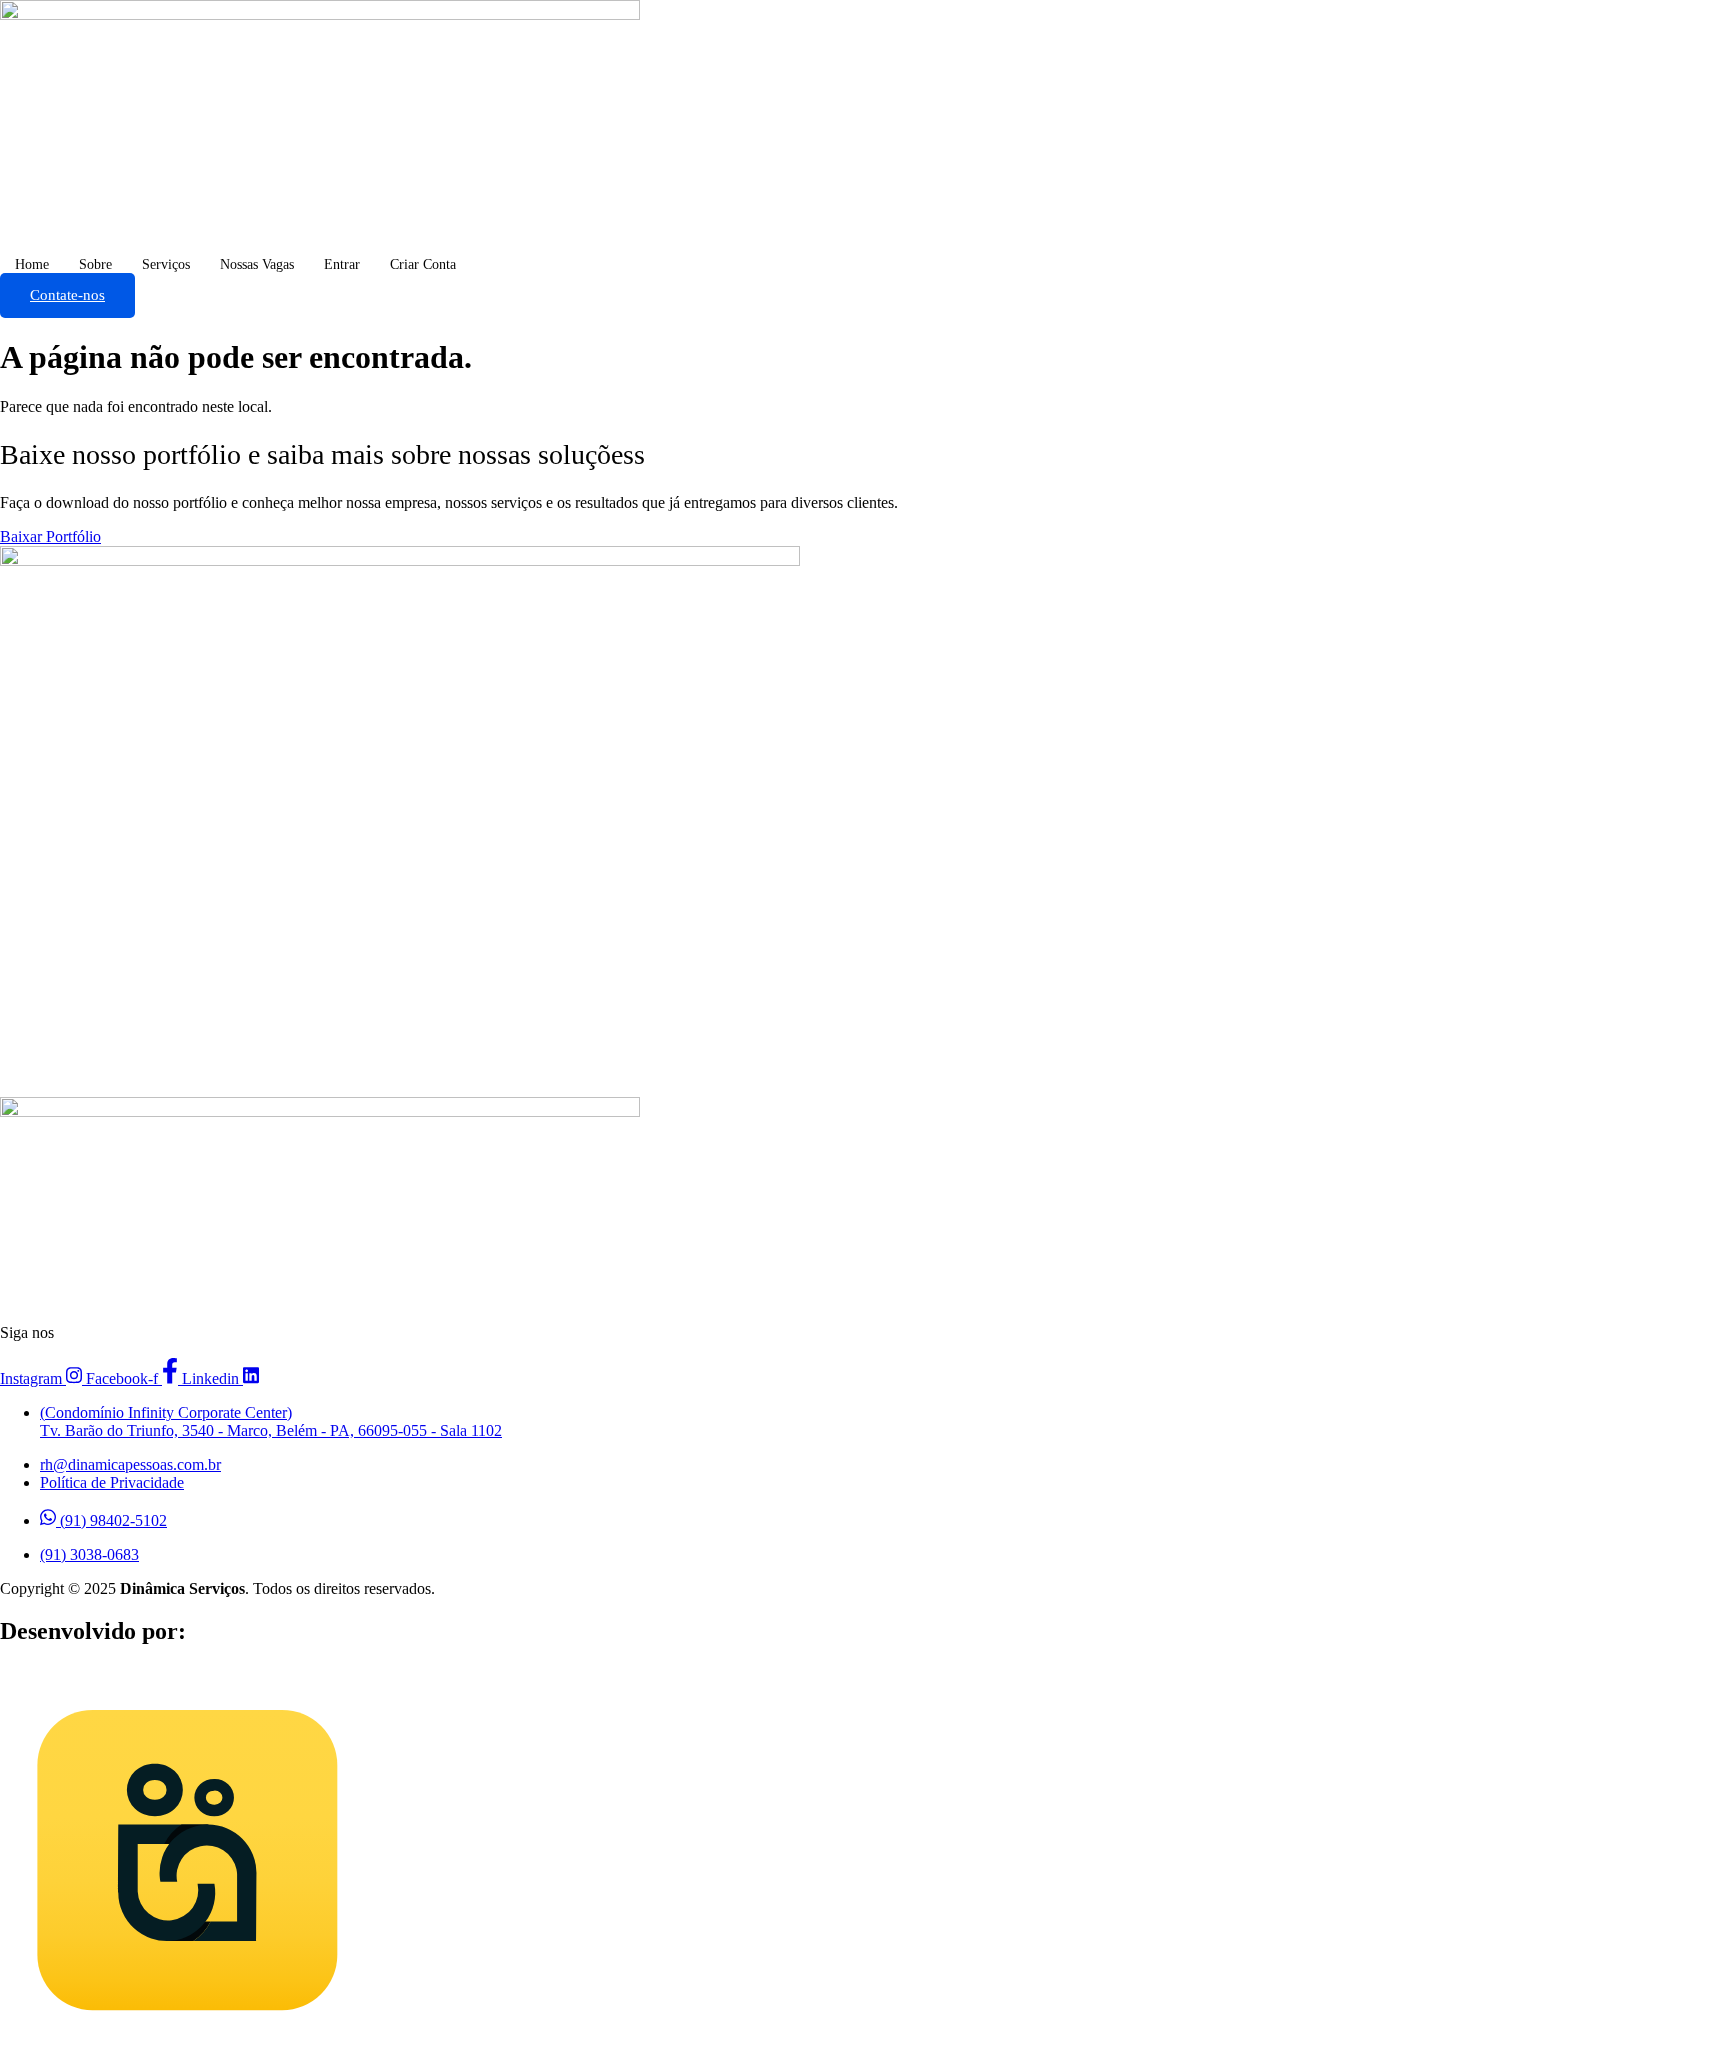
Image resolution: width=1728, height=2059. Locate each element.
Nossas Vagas (257, 264)
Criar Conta (423, 264)
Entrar (342, 264)
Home (32, 264)
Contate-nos (67, 295)
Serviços (166, 264)
